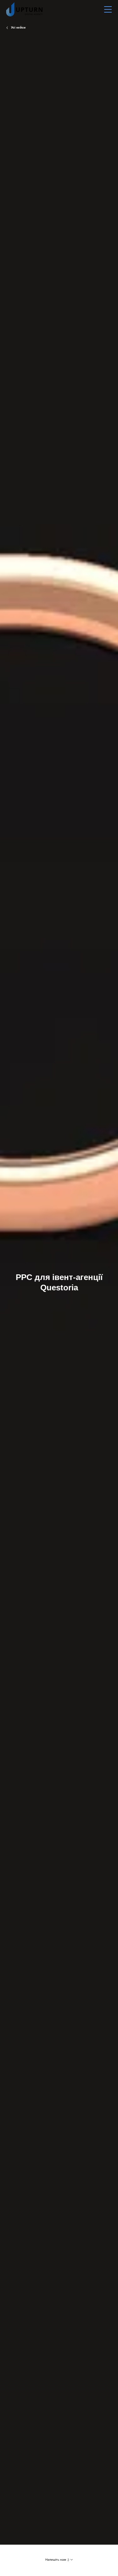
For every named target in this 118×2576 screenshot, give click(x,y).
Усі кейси (18, 27)
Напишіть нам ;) (57, 2560)
